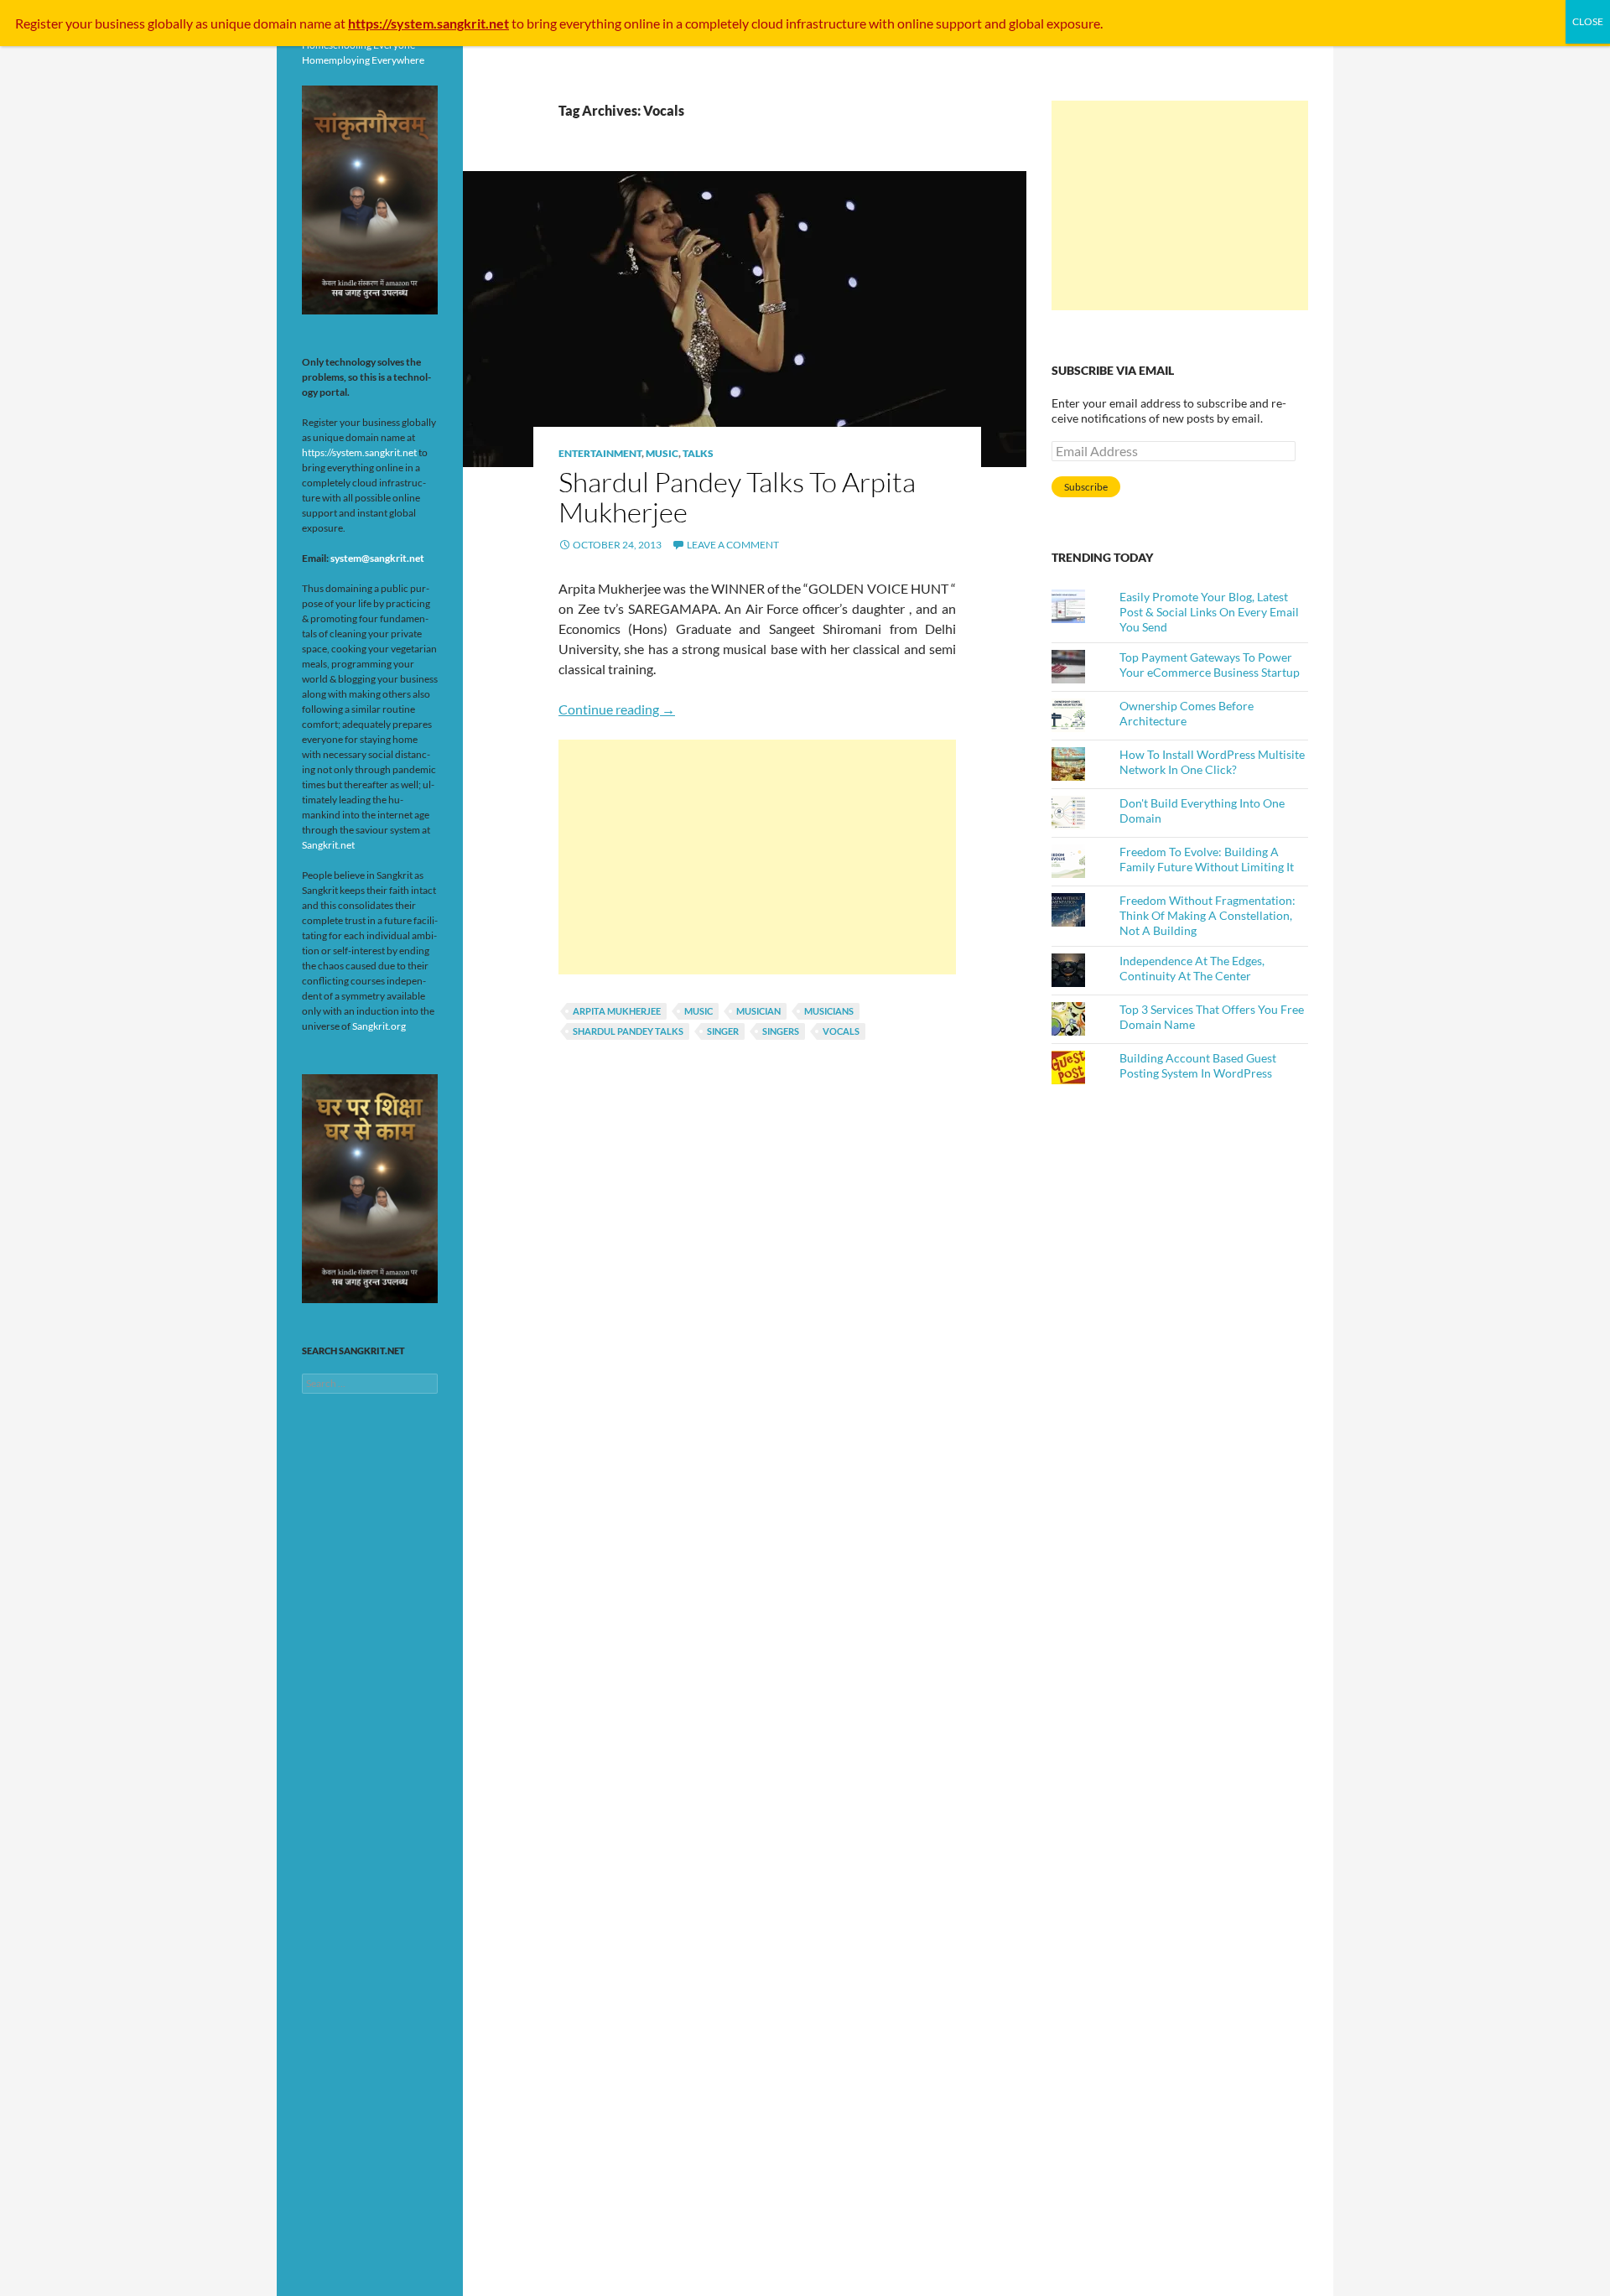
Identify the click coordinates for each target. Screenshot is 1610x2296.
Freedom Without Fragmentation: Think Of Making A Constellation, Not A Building (1207, 915)
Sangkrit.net (328, 845)
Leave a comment (733, 545)
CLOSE (1588, 21)
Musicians (829, 1011)
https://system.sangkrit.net (359, 452)
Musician (758, 1011)
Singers (781, 1031)
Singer (723, 1031)
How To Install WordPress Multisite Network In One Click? (1212, 762)
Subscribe (1086, 487)
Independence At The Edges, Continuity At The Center (1192, 968)
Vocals (841, 1031)
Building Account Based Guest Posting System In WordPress (1198, 1065)
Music (662, 453)
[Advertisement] (757, 857)
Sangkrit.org (379, 1026)
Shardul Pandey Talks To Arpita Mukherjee (737, 497)
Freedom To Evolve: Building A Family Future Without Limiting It (1207, 859)
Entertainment (600, 453)
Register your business (81, 23)
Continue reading (617, 709)
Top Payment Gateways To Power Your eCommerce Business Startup (1210, 665)
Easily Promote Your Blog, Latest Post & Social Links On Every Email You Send (1209, 612)
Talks (698, 453)
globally (170, 23)
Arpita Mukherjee (617, 1011)
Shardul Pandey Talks (628, 1031)
